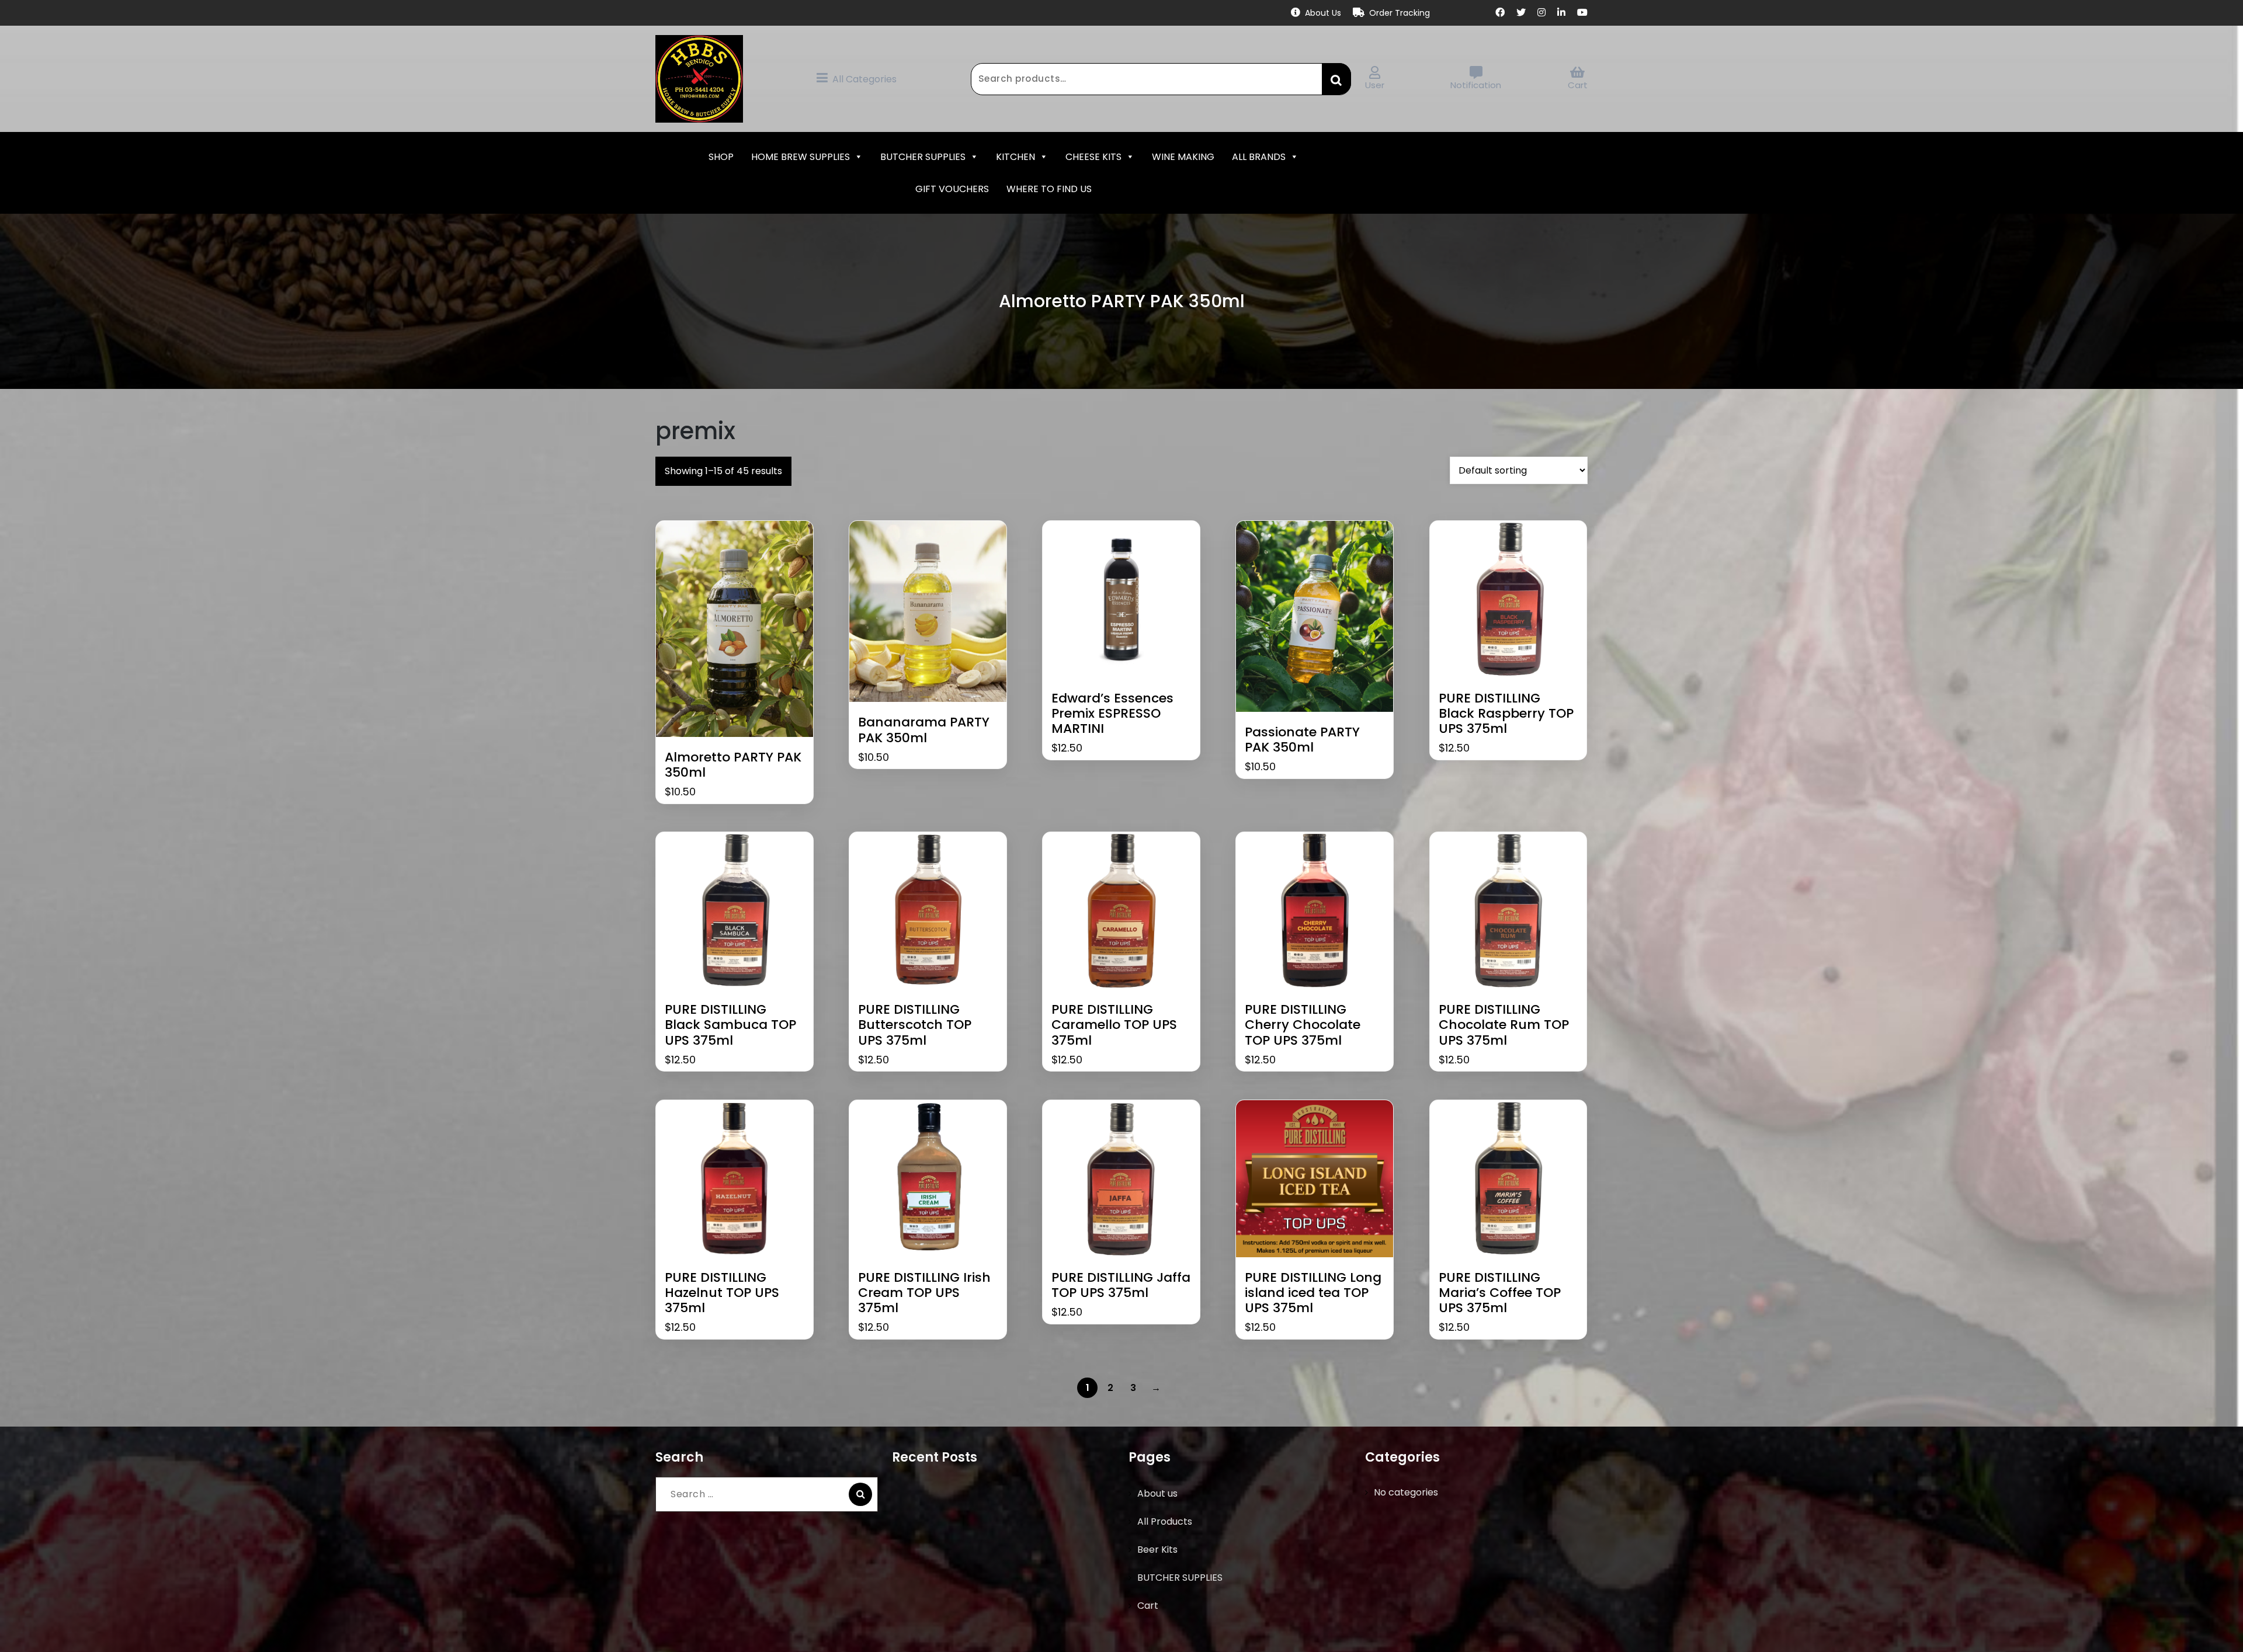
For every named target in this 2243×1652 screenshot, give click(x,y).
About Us (1323, 13)
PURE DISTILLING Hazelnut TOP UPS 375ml (722, 1293)
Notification (1476, 85)
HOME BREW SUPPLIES (801, 157)
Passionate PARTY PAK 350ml (1302, 740)
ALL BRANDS (1259, 157)
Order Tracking (1400, 13)
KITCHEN (1015, 157)
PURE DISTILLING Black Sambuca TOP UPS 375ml (730, 1025)
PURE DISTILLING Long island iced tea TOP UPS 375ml (1313, 1293)
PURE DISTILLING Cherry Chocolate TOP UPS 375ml (1303, 1025)
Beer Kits (1157, 1550)
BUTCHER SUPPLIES (923, 157)
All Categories (864, 79)
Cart (1578, 85)
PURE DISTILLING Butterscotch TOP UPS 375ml (915, 1025)
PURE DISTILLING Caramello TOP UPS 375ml (1114, 1025)
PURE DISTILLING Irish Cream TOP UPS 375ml (924, 1293)
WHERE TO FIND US (1049, 189)
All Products (1165, 1521)
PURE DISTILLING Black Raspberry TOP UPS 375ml (1506, 714)
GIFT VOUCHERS (952, 189)
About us (1157, 1493)
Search (1336, 79)
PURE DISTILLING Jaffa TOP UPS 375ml (1121, 1286)
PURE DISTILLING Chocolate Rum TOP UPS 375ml (1504, 1025)
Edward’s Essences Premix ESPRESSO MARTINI (1112, 714)
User (1375, 85)
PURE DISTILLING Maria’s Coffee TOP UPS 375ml (1500, 1293)
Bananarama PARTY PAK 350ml (924, 730)
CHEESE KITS (1093, 157)
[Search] (860, 1494)
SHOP (721, 157)
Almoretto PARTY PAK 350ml (733, 765)
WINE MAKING (1183, 157)
